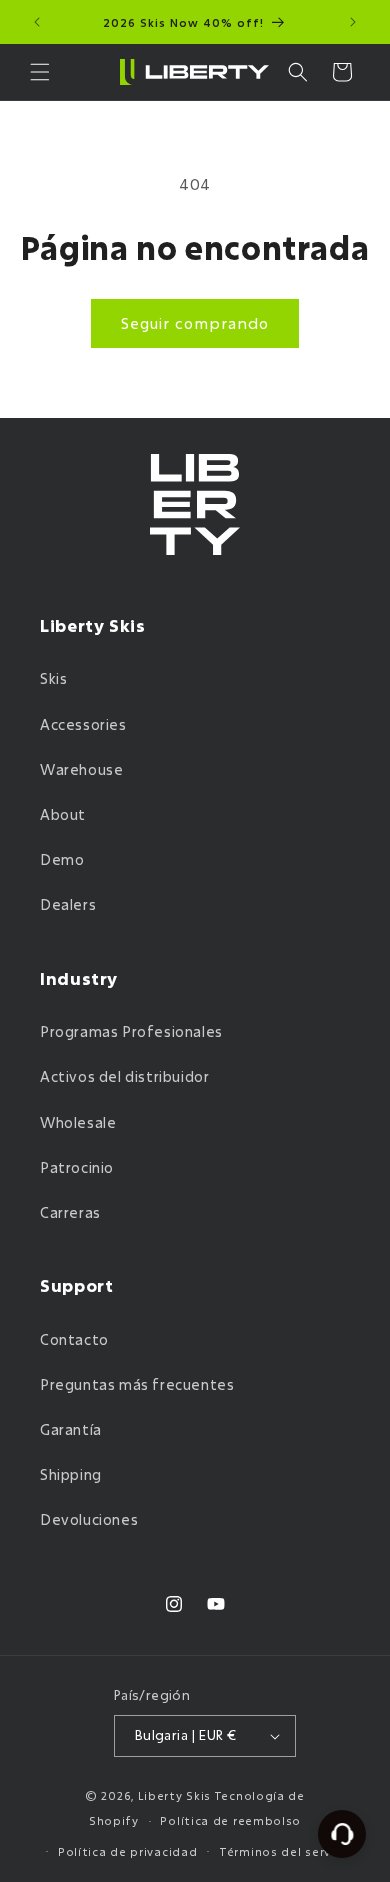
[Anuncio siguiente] (353, 22)
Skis (53, 678)
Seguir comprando (195, 323)
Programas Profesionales (131, 1031)
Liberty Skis (174, 1795)
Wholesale (78, 1122)
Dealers (68, 904)
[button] (40, 72)
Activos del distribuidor (124, 1076)
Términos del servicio (286, 1851)
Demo (62, 859)
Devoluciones (89, 1519)
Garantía (71, 1429)
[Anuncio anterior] (37, 22)
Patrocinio (77, 1167)
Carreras (70, 1212)
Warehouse (81, 769)
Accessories (83, 724)
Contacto (74, 1339)
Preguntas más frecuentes (137, 1384)
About (63, 814)
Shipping (71, 1474)
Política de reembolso (230, 1820)
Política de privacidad (127, 1851)
